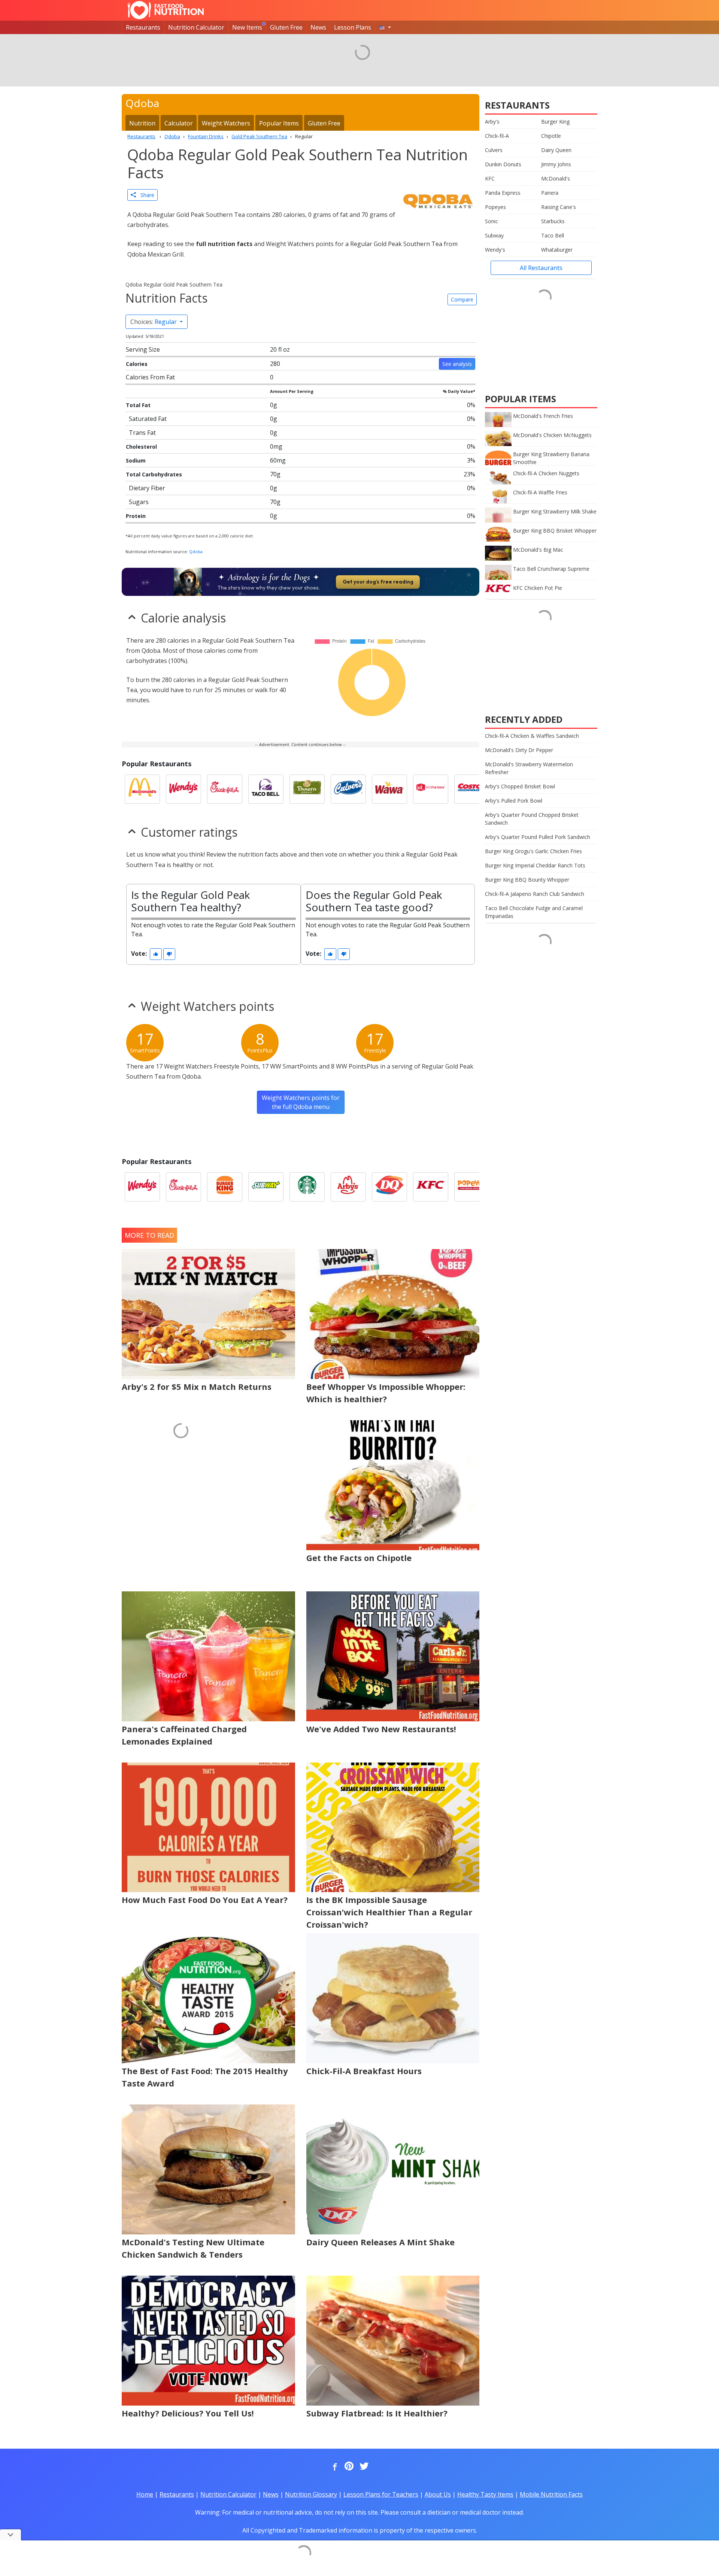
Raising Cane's (559, 207)
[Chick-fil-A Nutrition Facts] (225, 789)
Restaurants (143, 27)
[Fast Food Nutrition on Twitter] (363, 2467)
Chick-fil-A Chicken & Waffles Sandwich (532, 736)
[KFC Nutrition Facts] (431, 1187)
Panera (550, 193)
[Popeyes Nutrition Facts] (472, 1187)
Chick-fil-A (497, 136)
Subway (494, 235)
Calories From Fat (150, 377)
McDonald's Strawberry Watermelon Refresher (529, 768)
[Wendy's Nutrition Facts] (183, 789)
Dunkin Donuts (503, 164)
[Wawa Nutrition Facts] (389, 789)
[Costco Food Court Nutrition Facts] (472, 789)
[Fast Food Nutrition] (166, 10)
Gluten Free (286, 27)
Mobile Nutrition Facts (551, 2494)
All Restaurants (541, 268)
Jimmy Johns (556, 164)
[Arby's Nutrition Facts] (348, 1187)
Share (145, 195)
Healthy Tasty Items (485, 2494)
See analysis (457, 364)
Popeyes (495, 207)
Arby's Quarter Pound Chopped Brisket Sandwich (532, 819)
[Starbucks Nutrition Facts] (307, 1187)
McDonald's (556, 178)
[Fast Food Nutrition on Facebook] (333, 2467)
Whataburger (557, 250)
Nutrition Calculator (196, 27)
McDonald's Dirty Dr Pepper (519, 750)
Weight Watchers (226, 123)
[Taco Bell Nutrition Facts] (266, 789)
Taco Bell (553, 235)
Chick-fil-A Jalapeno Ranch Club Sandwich (535, 894)
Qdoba (196, 551)
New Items (247, 27)
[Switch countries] (385, 27)
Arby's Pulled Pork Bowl (514, 801)
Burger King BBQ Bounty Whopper (527, 880)
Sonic (492, 221)
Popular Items (279, 123)
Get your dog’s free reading (378, 582)
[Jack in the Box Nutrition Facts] (431, 789)
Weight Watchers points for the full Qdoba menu (301, 1102)
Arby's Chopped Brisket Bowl (520, 786)
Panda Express (503, 193)
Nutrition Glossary (311, 2494)
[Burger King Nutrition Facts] (225, 1187)
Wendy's (495, 250)
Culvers (494, 150)
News (318, 27)
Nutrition (142, 123)
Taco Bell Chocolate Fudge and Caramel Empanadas (534, 912)
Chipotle (551, 136)
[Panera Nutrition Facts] (307, 789)
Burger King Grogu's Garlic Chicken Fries (533, 851)
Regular (154, 322)
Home (145, 2494)
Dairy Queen (556, 150)
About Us (438, 2494)
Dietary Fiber (147, 488)
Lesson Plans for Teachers (381, 2494)
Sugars (139, 502)
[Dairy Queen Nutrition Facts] (389, 1187)
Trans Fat (142, 433)
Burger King (555, 122)
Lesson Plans (353, 27)
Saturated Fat (148, 419)
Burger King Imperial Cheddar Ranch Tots (535, 865)
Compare (462, 299)
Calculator (179, 123)
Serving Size (143, 349)
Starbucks (553, 221)
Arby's (492, 122)
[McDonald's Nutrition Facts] (142, 789)
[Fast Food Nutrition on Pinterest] (348, 2467)
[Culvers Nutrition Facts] (348, 789)
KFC (490, 178)
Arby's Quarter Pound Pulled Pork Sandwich (538, 837)
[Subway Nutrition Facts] (266, 1187)
